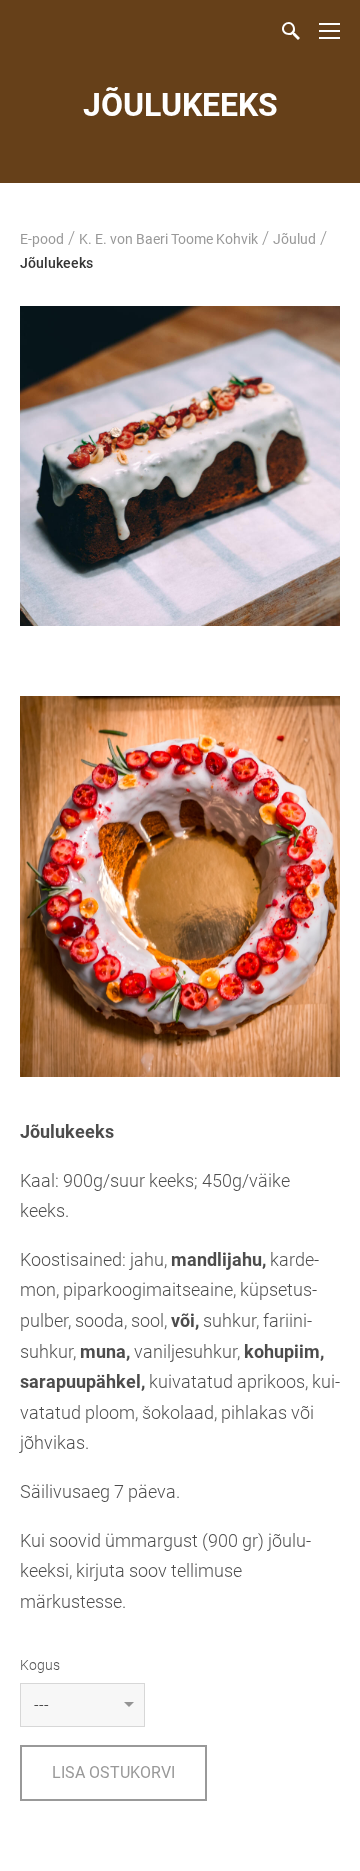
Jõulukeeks (56, 263)
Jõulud (294, 239)
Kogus (40, 1665)
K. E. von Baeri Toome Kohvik (168, 239)
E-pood (42, 239)
